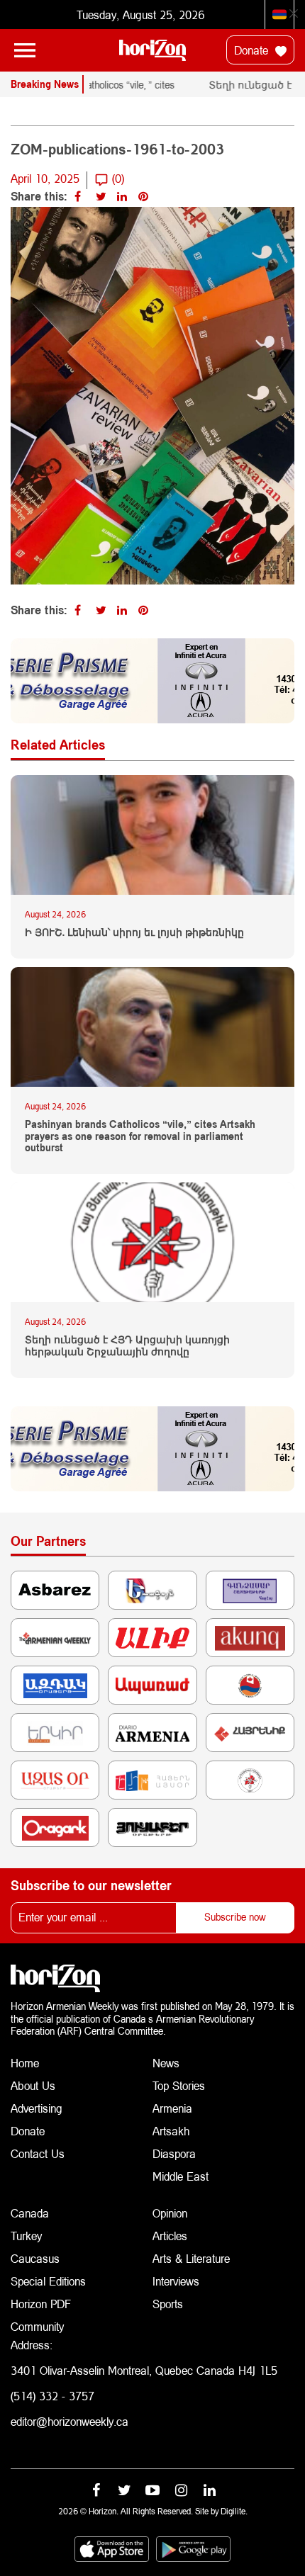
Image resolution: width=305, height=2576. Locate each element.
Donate (253, 50)
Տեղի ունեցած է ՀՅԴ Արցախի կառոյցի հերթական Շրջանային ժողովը (127, 1346)
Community (37, 2326)
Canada (30, 2213)
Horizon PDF (41, 2304)
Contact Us (38, 2153)
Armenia (172, 2108)
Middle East (181, 2176)
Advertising (37, 2108)
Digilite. (234, 2511)
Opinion (170, 2213)
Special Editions (48, 2281)
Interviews (176, 2281)
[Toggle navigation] (25, 50)
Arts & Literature (191, 2258)
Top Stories (179, 2085)
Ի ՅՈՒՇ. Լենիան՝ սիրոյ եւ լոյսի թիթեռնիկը (134, 932)
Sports (168, 2304)
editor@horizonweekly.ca (70, 2421)
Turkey (26, 2236)
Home (25, 2063)
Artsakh (171, 2131)
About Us (33, 2085)
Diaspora (174, 2153)
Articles (170, 2236)
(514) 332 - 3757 (52, 2396)
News (166, 2063)
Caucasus (35, 2258)
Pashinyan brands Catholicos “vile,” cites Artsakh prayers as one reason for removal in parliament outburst (140, 1136)
